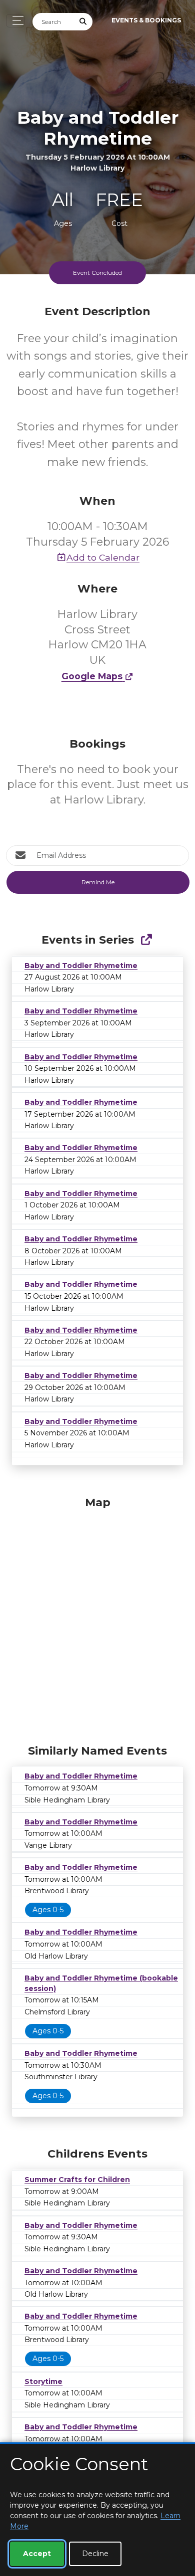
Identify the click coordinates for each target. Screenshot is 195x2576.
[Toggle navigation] (15, 21)
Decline (95, 2554)
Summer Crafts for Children (77, 2180)
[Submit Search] (83, 22)
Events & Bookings (146, 20)
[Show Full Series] (146, 940)
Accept (37, 2554)
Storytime (43, 2381)
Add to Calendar (103, 557)
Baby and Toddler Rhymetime (81, 966)
